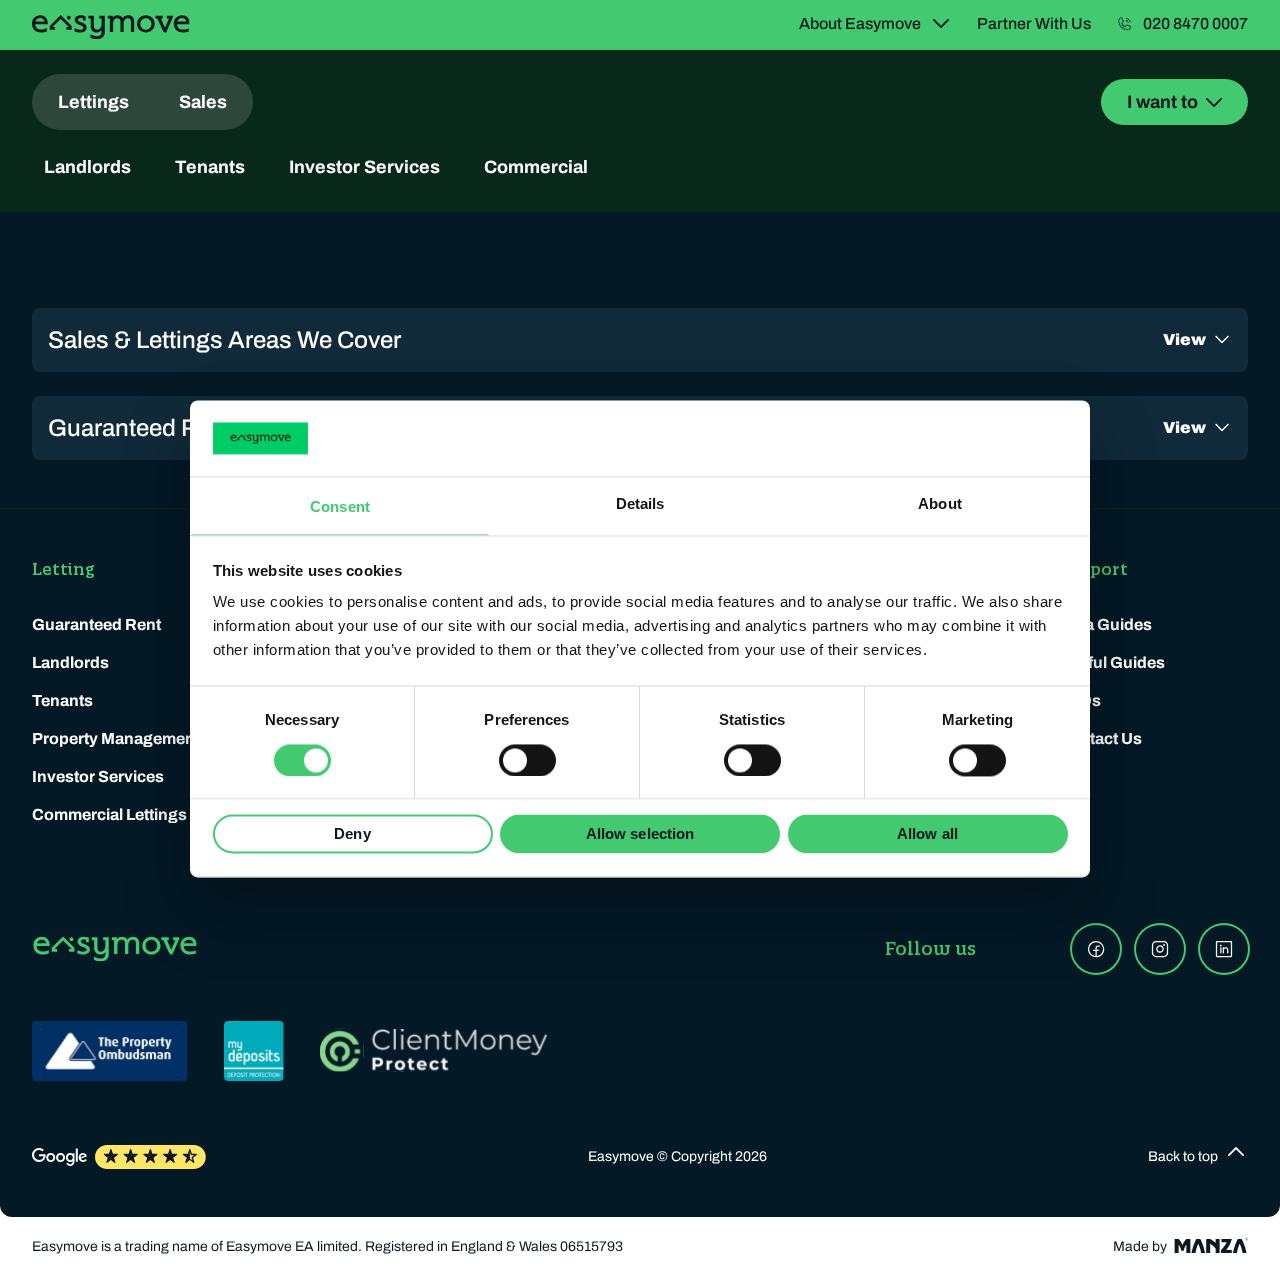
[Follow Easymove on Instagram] (1160, 949)
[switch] (527, 760)
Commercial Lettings (109, 814)
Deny (352, 834)
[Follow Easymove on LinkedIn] (1224, 949)
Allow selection (640, 834)
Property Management (116, 738)
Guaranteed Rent (96, 624)
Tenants (210, 167)
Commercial (536, 167)
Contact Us (1100, 738)
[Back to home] (111, 27)
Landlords (87, 167)
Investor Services (364, 167)
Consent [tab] (340, 507)
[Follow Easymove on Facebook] (1096, 949)
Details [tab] (640, 504)
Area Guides (1105, 624)
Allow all (927, 834)
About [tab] (940, 504)
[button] (1198, 1157)
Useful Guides (1111, 662)
